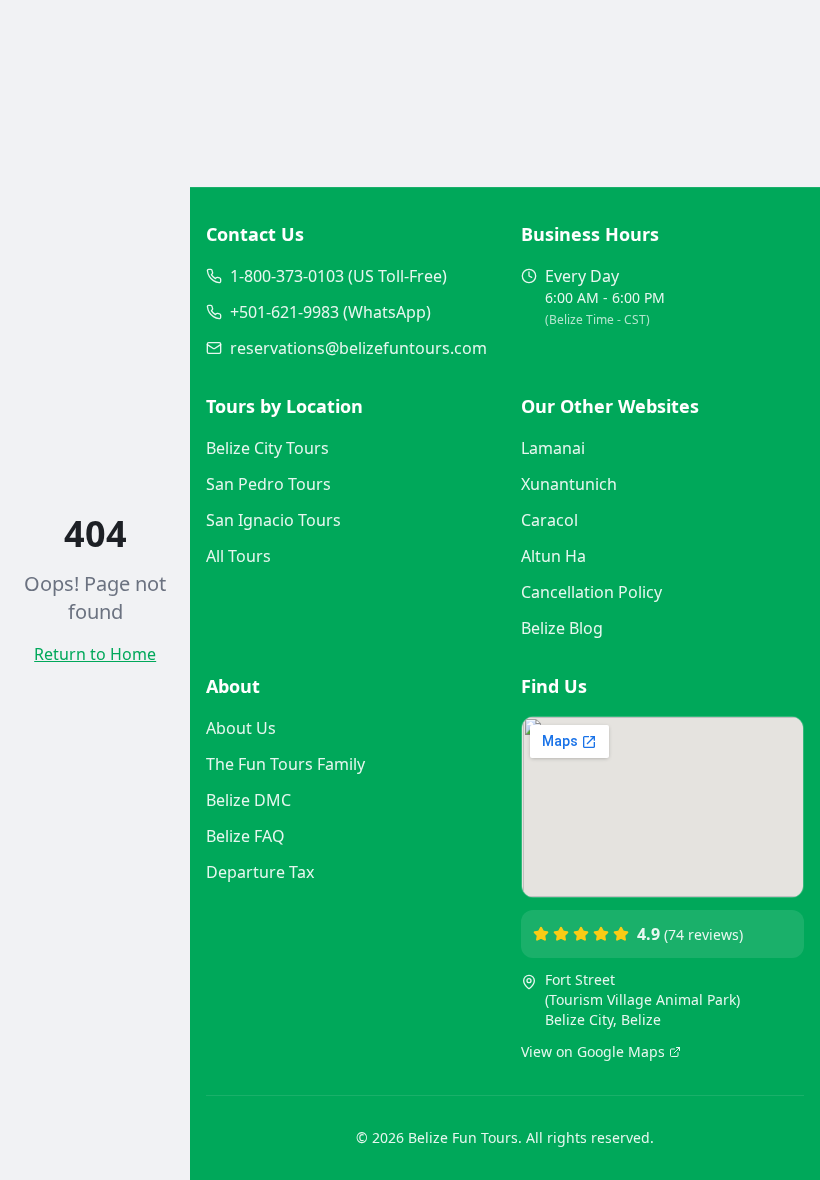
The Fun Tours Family (285, 764)
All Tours (238, 556)
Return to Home (95, 654)
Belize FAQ (245, 836)
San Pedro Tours (268, 484)
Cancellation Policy (591, 592)
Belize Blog (562, 628)
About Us (241, 728)
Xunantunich (569, 484)
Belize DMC (248, 800)
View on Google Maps (593, 1051)
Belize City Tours (267, 448)
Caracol (549, 520)
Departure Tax (260, 872)
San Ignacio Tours (273, 520)
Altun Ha (553, 556)
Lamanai (553, 448)
